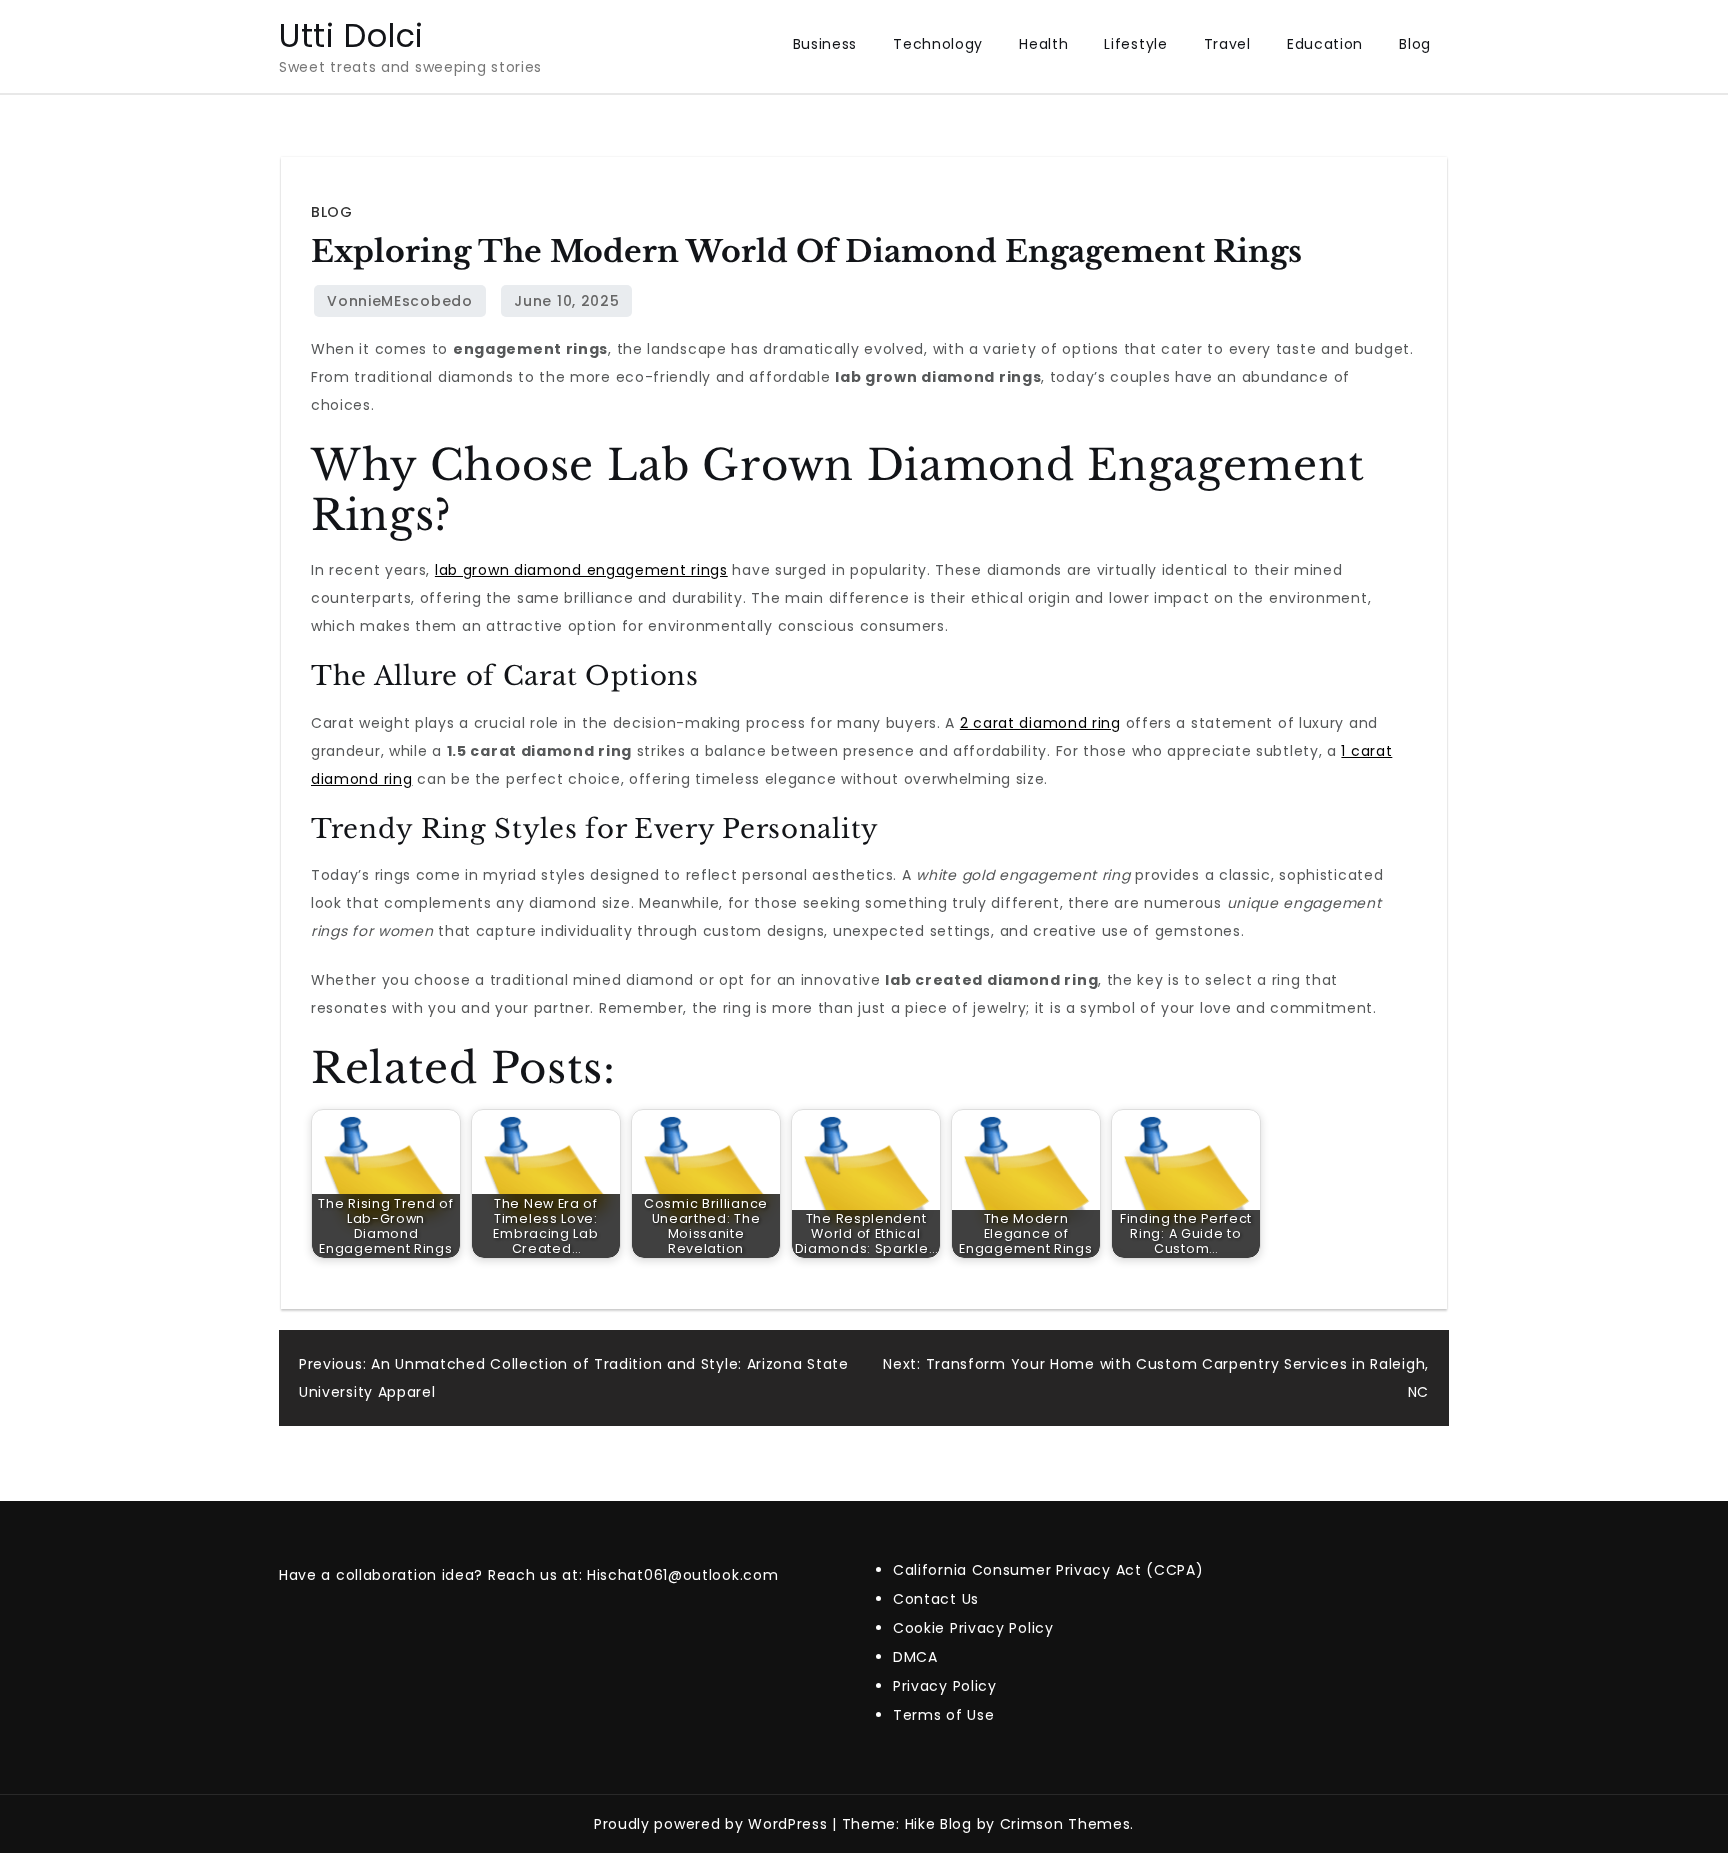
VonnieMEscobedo (400, 301)
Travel (1227, 44)
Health (1043, 44)
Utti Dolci (351, 35)
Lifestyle (1135, 44)
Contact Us (936, 1599)
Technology (938, 44)
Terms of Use (943, 1715)
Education (1325, 44)
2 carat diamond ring (1040, 723)
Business (825, 44)
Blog (1415, 44)
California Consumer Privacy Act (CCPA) (1048, 1570)
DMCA (915, 1657)
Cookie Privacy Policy (973, 1628)
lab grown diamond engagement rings (581, 570)
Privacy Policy (945, 1686)
